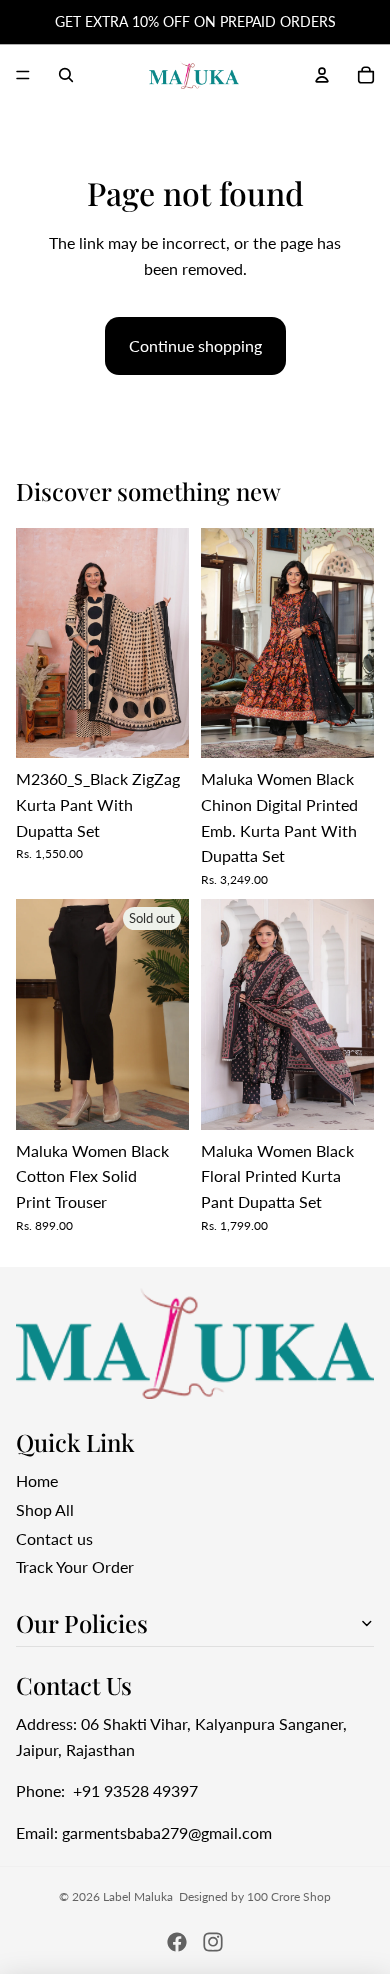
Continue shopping (195, 345)
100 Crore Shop (289, 1896)
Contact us (54, 1537)
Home (37, 1480)
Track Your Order (75, 1566)
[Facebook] (177, 1942)
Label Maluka (138, 1896)
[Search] (66, 75)
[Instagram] (213, 1942)
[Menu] (23, 75)
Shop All (45, 1509)
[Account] (322, 75)
